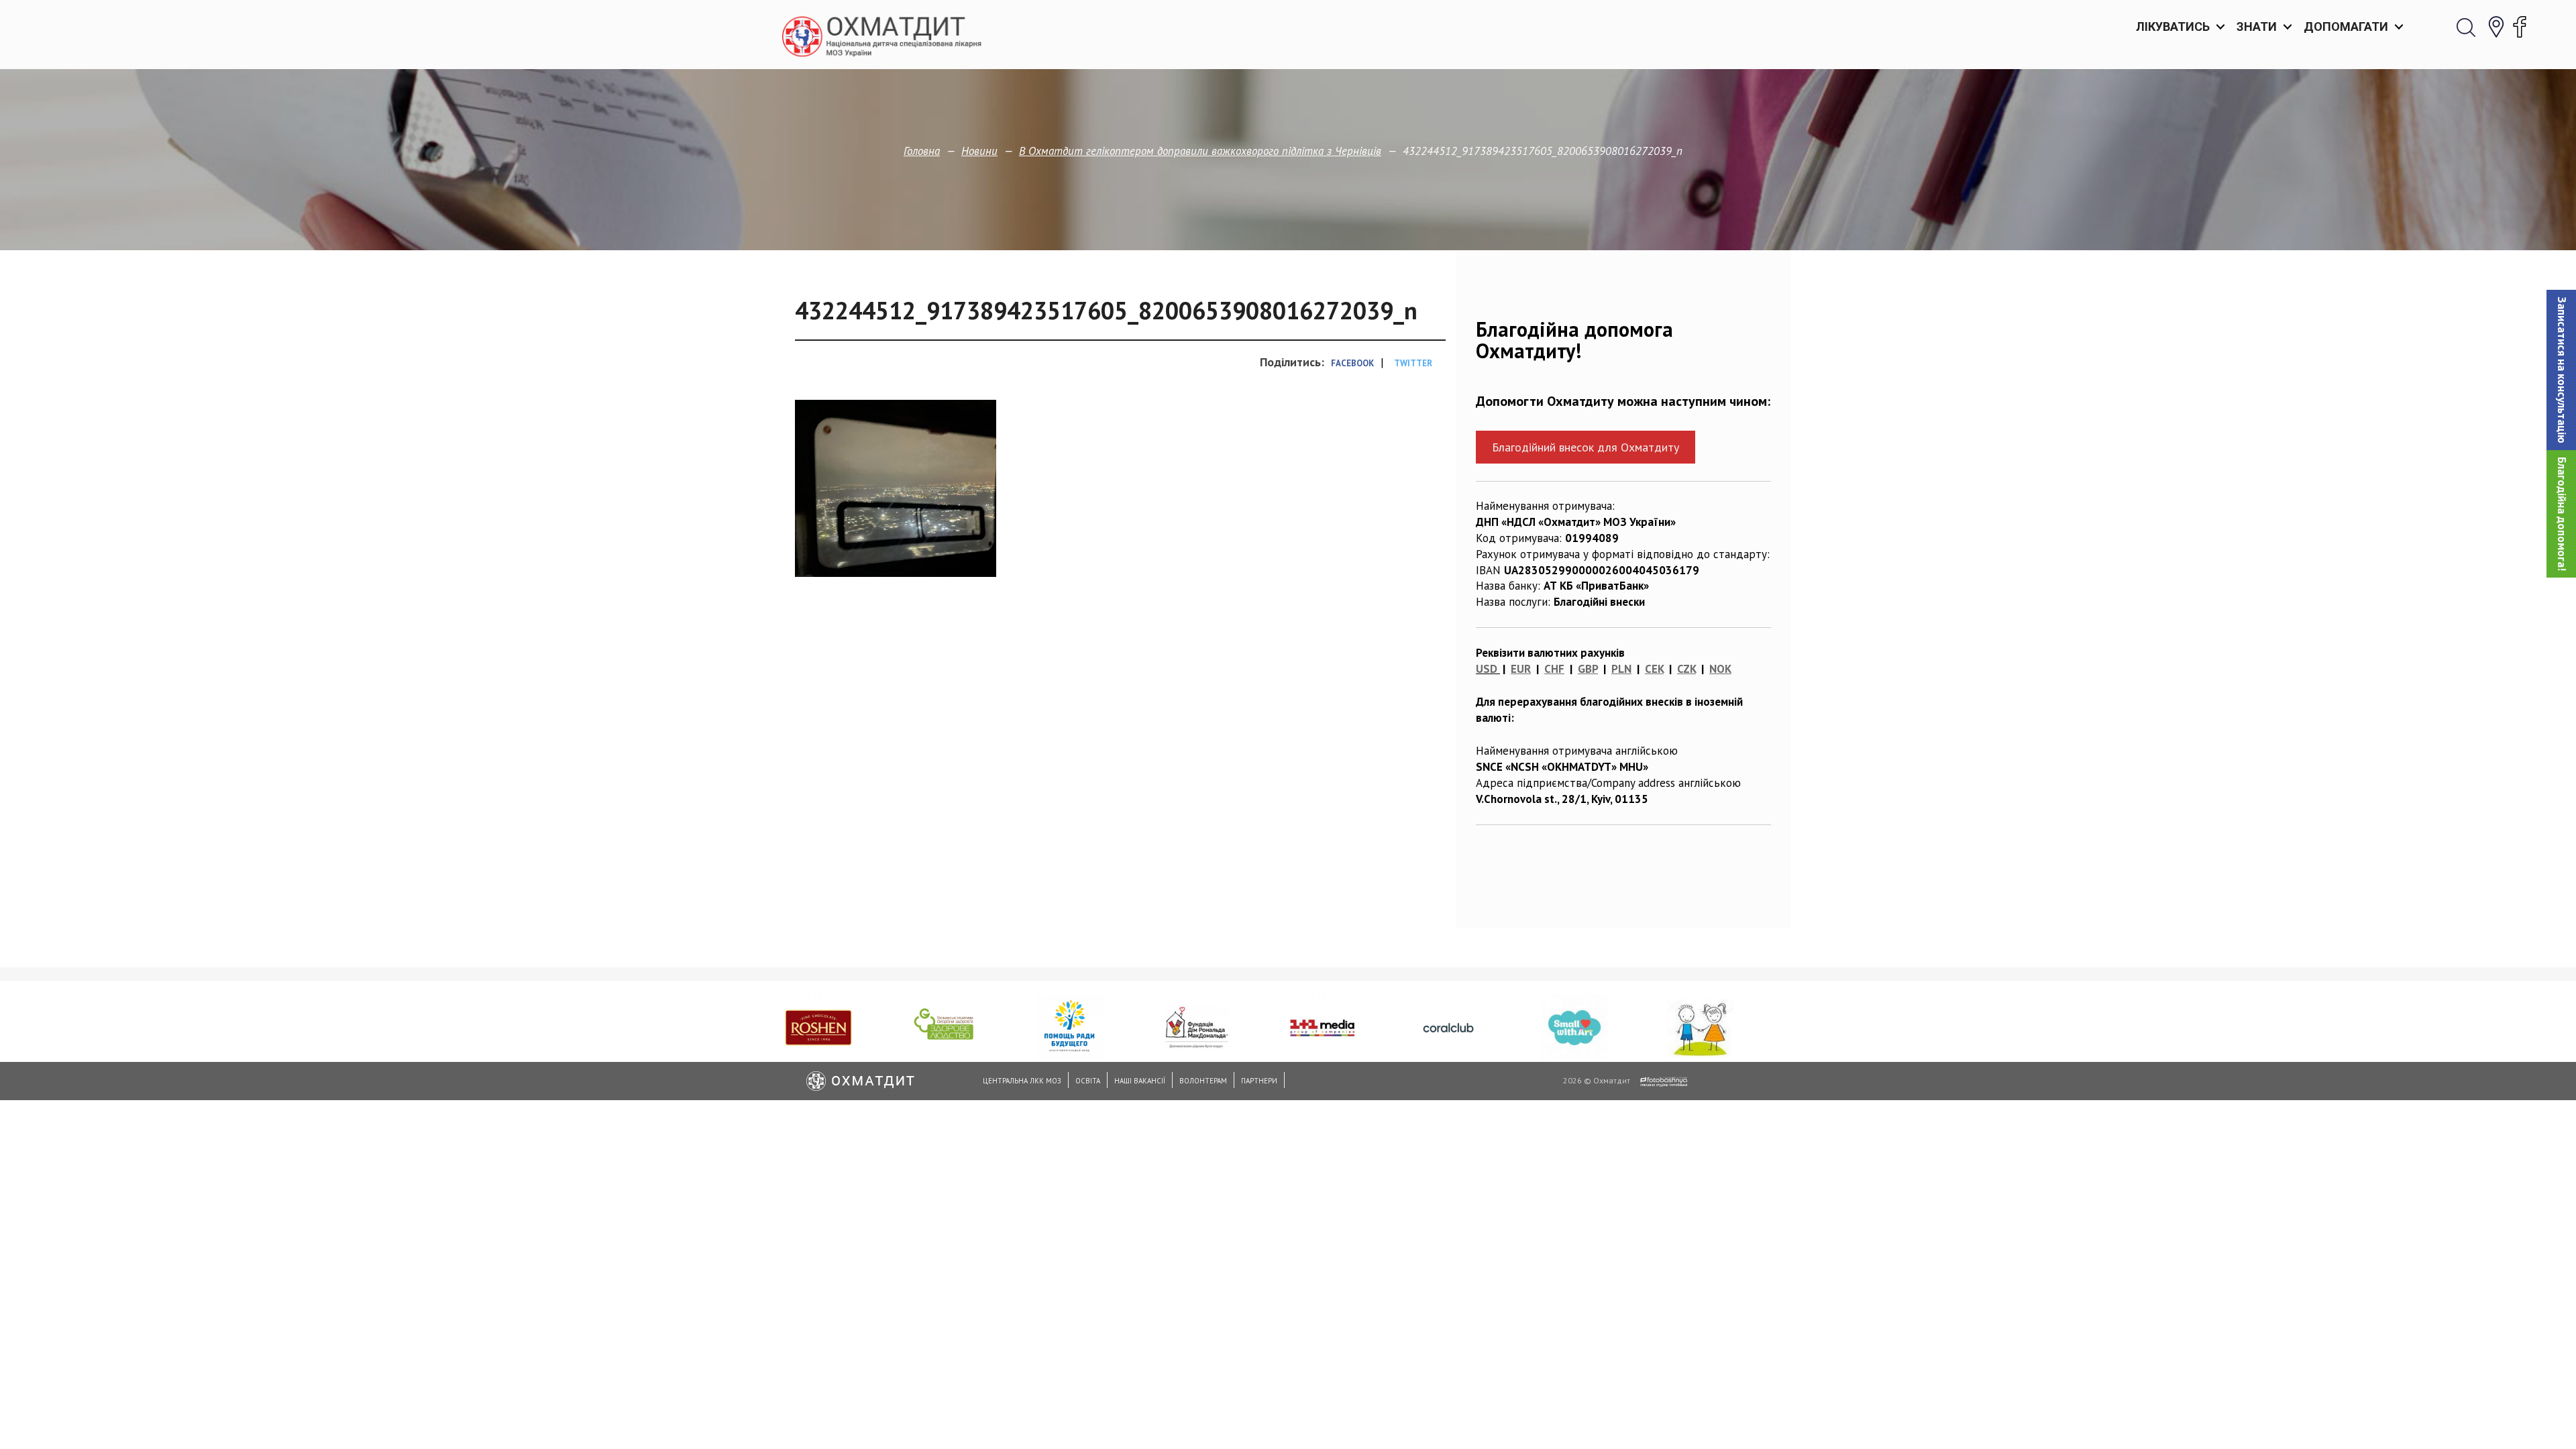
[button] (2561, 370)
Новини (979, 151)
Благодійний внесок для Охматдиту (1586, 447)
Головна (922, 151)
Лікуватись (2173, 26)
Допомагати (2346, 26)
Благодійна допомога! (2562, 514)
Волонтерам (1203, 1081)
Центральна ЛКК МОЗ (1022, 1081)
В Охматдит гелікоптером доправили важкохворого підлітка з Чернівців (1200, 151)
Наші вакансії (1140, 1081)
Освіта (1088, 1081)
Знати (2257, 26)
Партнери (1259, 1081)
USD (1487, 669)
